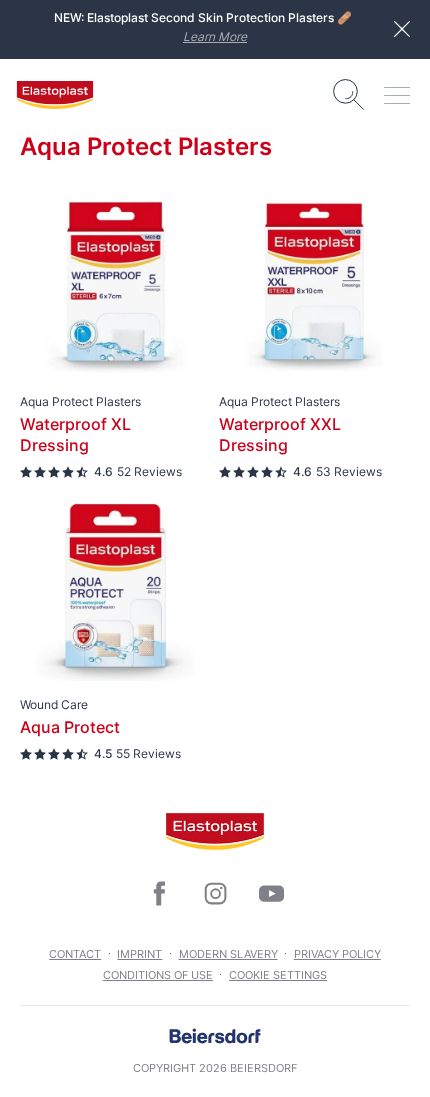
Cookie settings (278, 975)
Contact (75, 954)
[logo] (55, 95)
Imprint (139, 954)
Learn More (215, 36)
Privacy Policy (337, 954)
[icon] (159, 894)
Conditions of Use (158, 975)
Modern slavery (228, 954)
